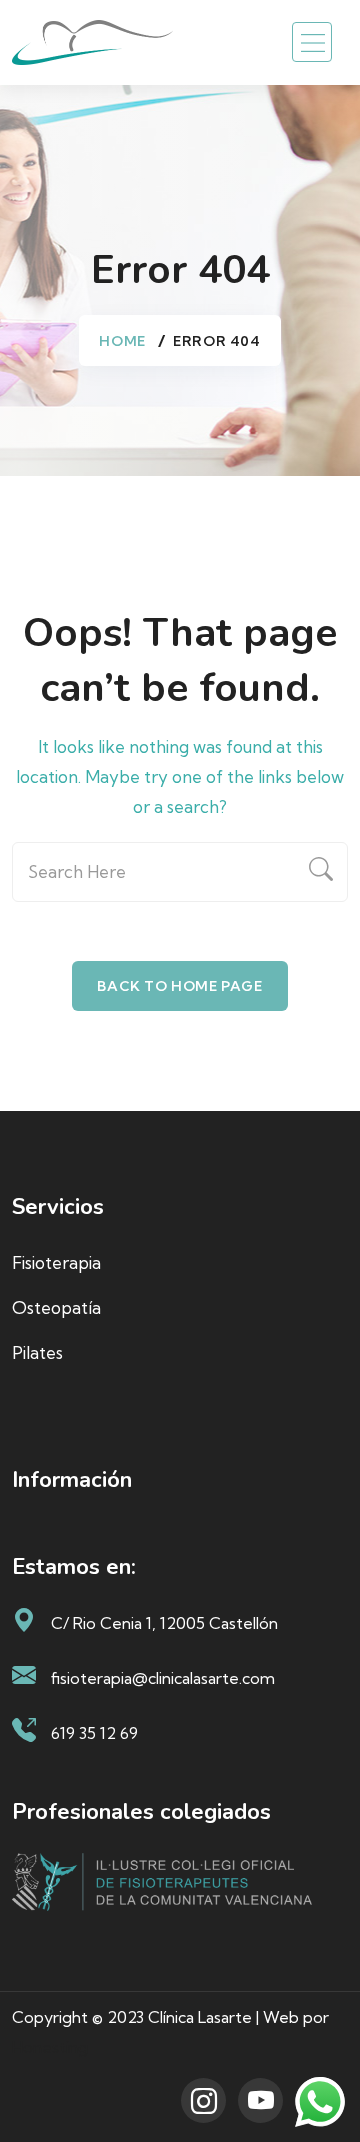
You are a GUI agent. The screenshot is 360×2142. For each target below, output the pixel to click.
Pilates (37, 1352)
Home (122, 341)
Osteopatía (56, 1307)
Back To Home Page (179, 986)
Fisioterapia (56, 1262)
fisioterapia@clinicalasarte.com (163, 1678)
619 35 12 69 (94, 1733)
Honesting (50, 2047)
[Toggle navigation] (312, 42)
